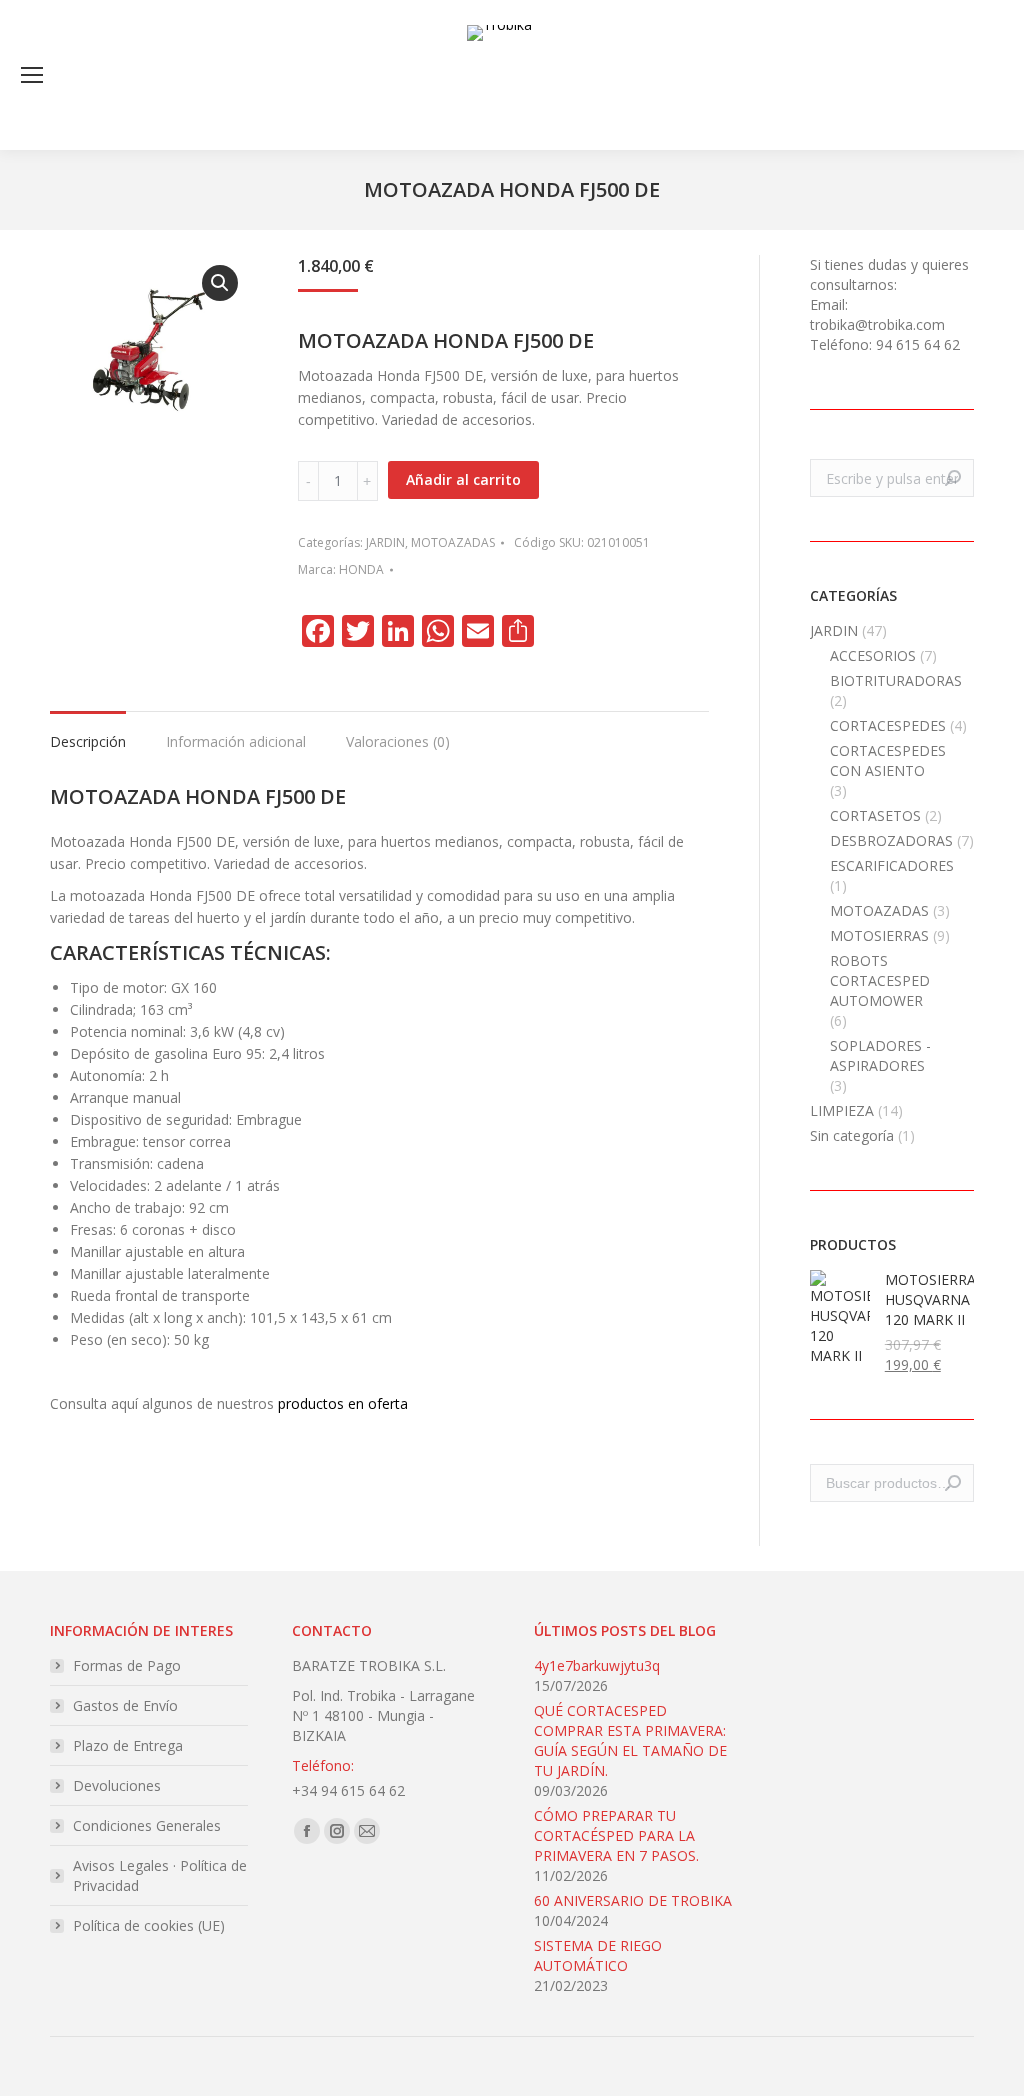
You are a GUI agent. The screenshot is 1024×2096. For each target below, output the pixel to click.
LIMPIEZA (842, 1110)
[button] (220, 283)
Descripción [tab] (88, 741)
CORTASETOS (875, 815)
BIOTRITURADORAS (896, 680)
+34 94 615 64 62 (348, 1790)
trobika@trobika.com (877, 324)
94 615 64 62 (918, 344)
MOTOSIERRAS (879, 935)
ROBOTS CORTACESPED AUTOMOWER (880, 980)
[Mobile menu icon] (32, 75)
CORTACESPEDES (888, 725)
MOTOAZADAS (453, 542)
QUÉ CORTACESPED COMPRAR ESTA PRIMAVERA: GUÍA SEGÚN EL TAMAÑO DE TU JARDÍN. (630, 1740)
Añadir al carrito (463, 479)
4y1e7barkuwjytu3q (597, 1665)
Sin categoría (852, 1135)
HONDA (361, 569)
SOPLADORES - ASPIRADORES (880, 1055)
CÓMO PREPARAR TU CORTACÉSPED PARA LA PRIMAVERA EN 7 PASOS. (616, 1835)
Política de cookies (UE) (149, 1925)
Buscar (953, 1483)
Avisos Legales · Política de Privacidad (160, 1875)
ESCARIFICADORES (892, 865)
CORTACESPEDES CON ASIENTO (888, 760)
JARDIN (385, 542)
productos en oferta (343, 1403)
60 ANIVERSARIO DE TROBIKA (633, 1900)
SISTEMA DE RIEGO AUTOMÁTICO (598, 1955)
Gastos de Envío (125, 1705)
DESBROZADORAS (891, 840)
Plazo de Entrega (128, 1745)
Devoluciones (117, 1785)
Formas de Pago (127, 1665)
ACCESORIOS (873, 655)
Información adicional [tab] (236, 741)
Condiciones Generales (147, 1825)
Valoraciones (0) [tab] (398, 741)
